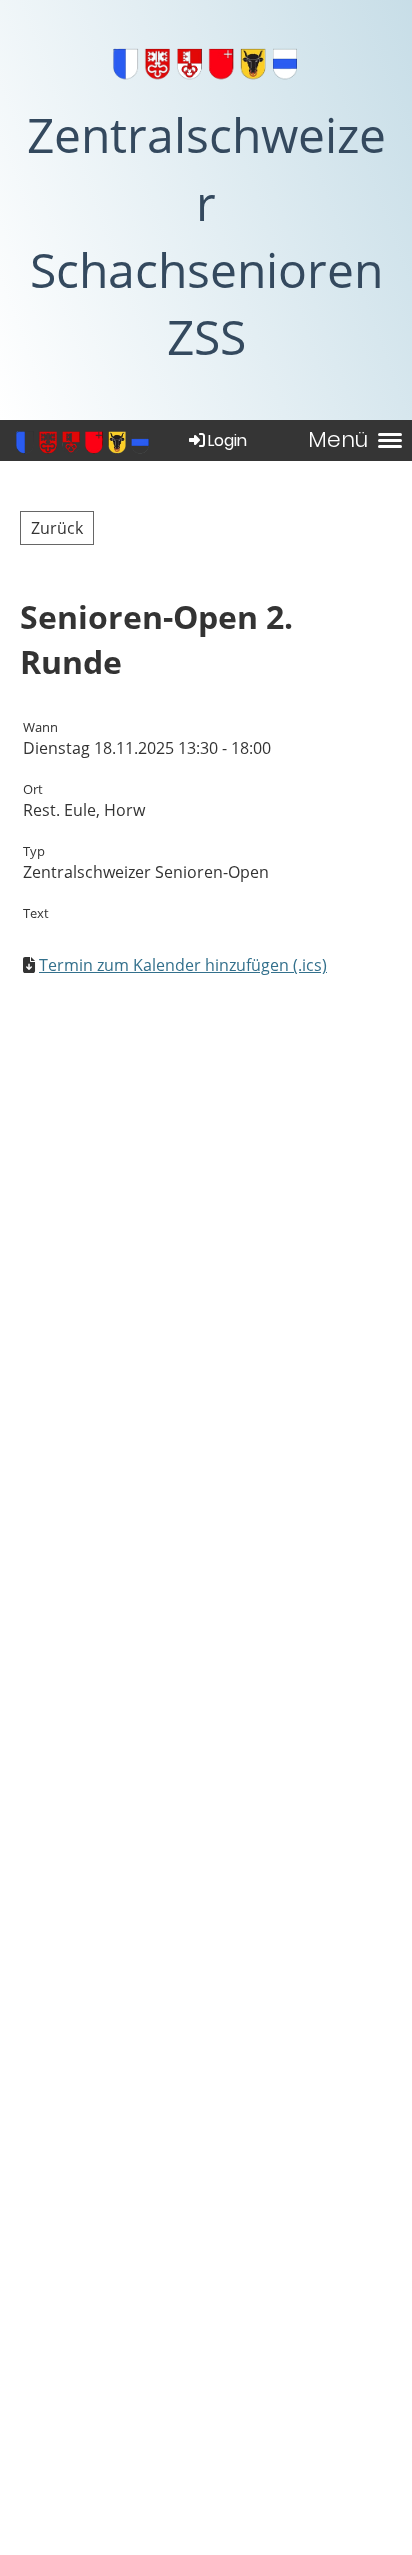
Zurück (57, 528)
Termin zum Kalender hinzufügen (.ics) (183, 965)
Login (227, 440)
